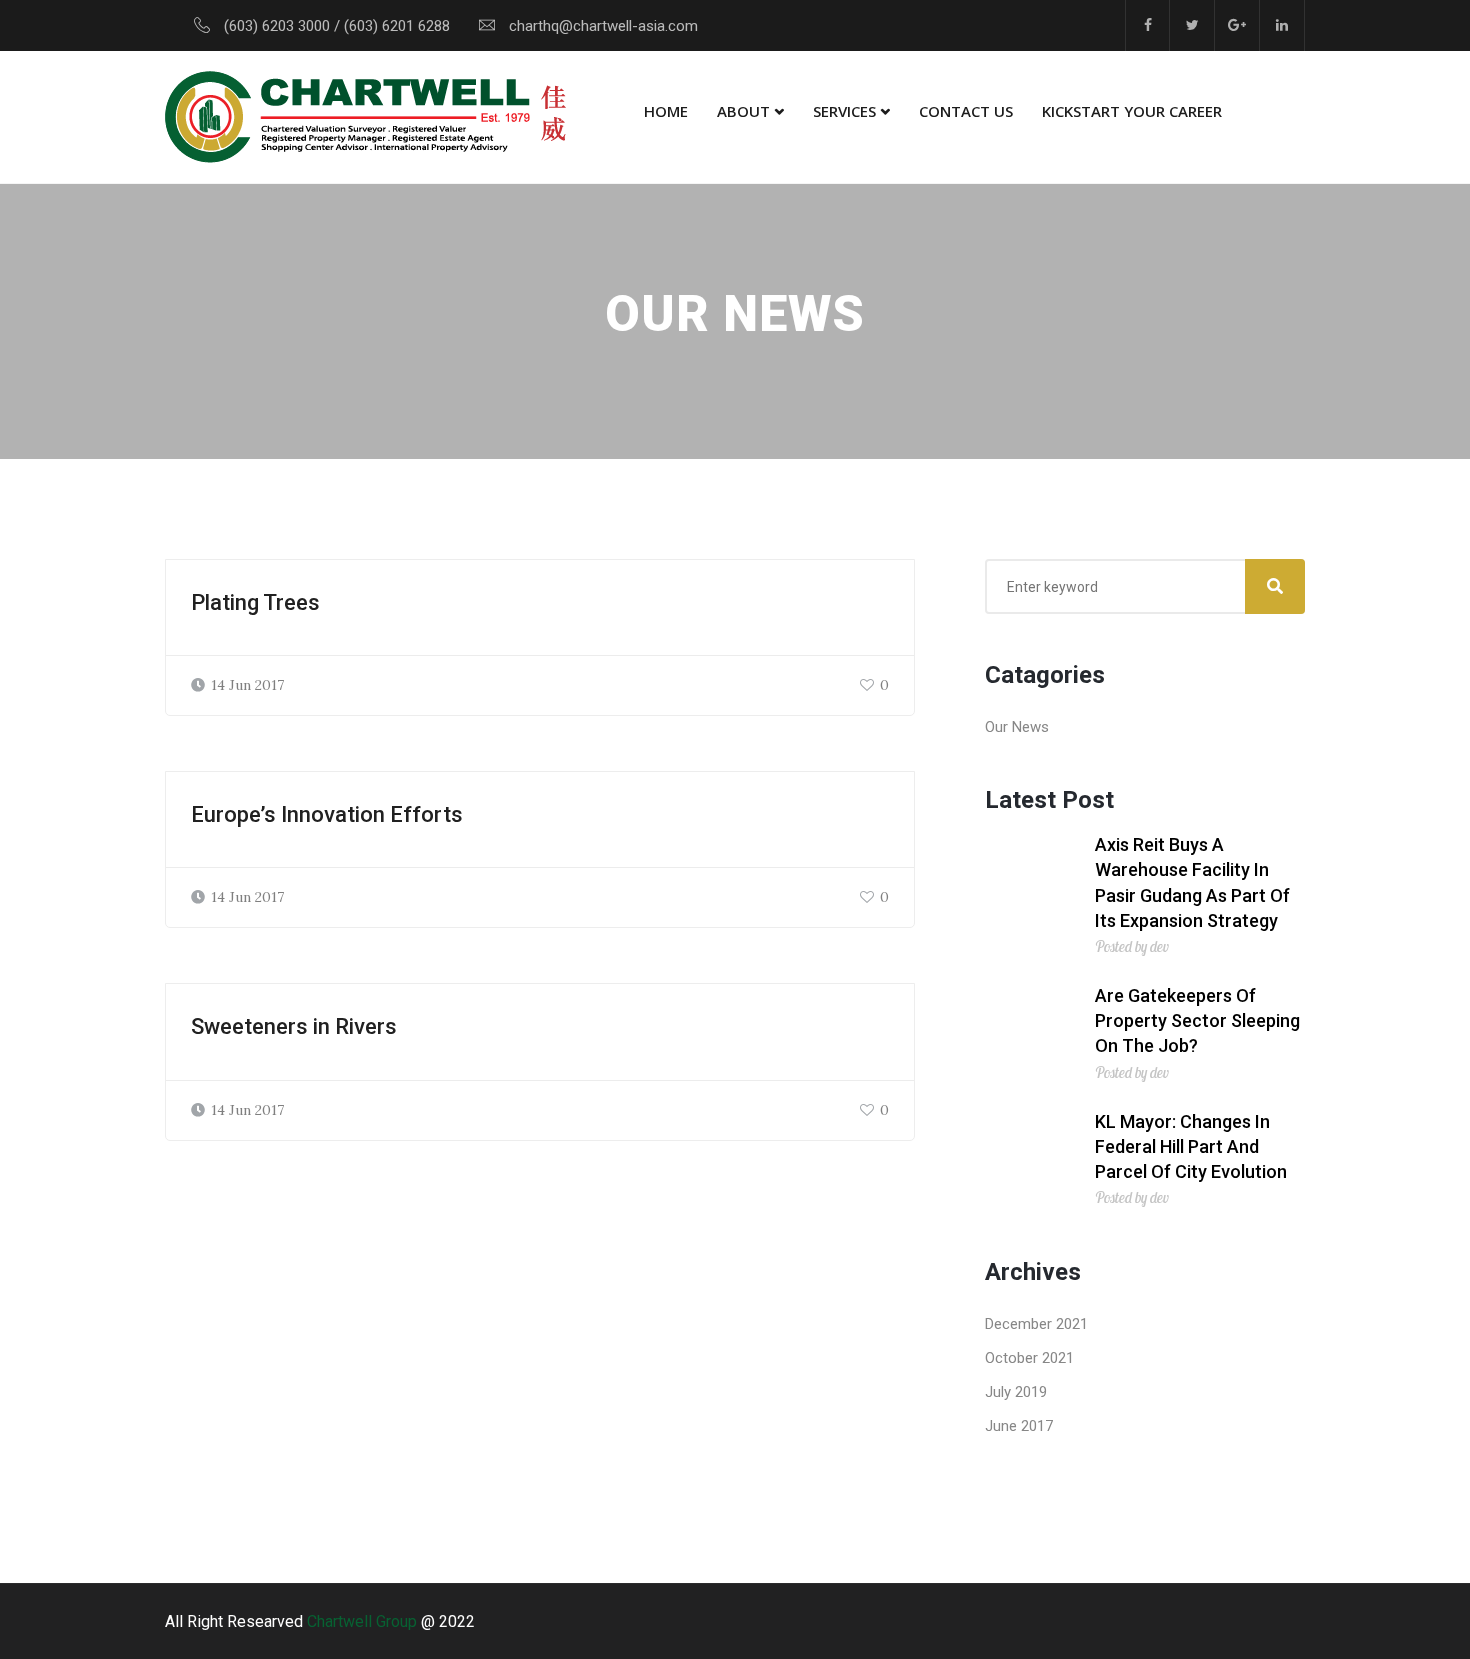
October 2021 (1029, 1358)
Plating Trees (255, 602)
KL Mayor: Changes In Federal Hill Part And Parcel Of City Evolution (1191, 1146)
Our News (1017, 727)
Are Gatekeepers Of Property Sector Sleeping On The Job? (1197, 1020)
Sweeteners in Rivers (294, 1026)
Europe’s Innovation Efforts (327, 814)
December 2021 (1036, 1324)
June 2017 (1019, 1426)
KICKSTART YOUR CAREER (1132, 111)
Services (844, 111)
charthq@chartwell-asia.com (603, 26)
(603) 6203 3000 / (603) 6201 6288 (337, 26)
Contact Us (966, 111)
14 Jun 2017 (247, 685)
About (743, 111)
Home (666, 111)
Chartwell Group (362, 1621)
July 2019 (1016, 1392)
